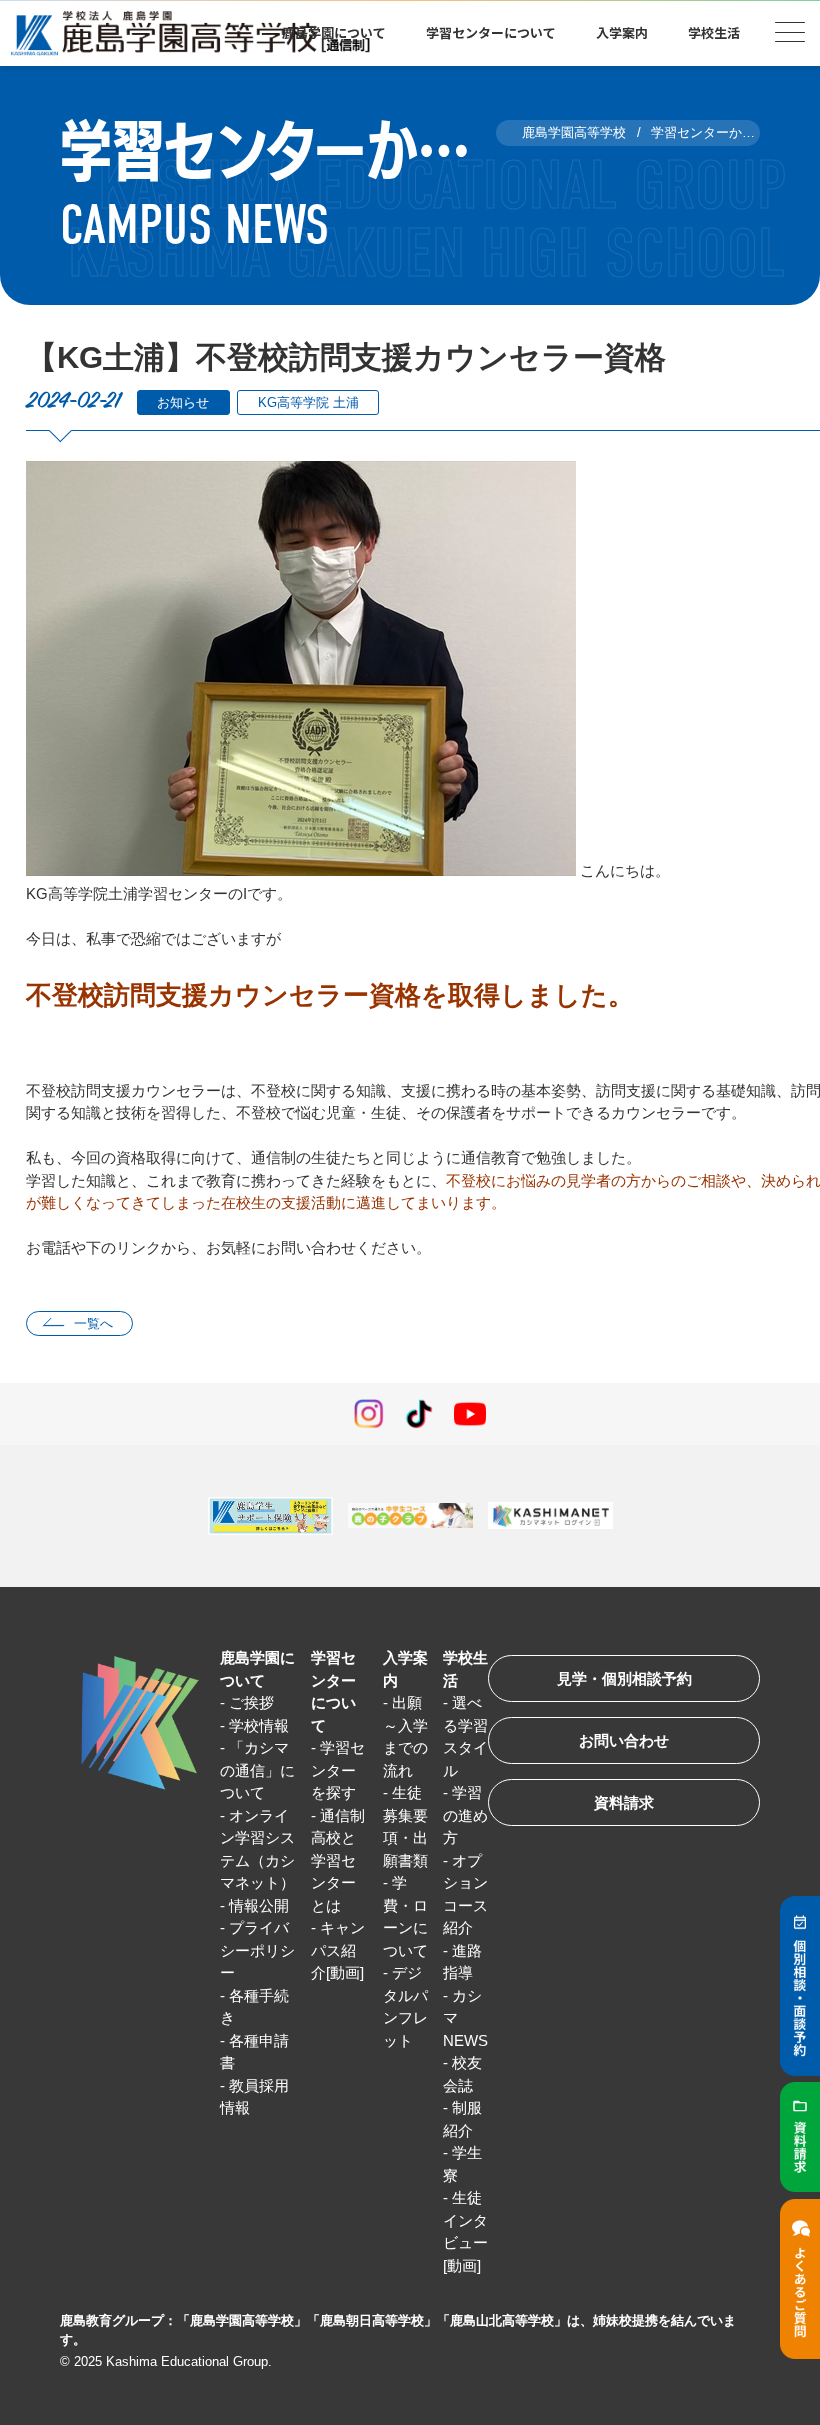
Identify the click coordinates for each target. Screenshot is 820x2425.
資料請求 (624, 1802)
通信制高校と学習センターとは (338, 1860)
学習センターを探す (338, 1770)
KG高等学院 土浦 (308, 402)
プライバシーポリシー (257, 1950)
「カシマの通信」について (257, 1770)
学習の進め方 (465, 1815)
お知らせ (183, 402)
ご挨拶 (251, 1702)
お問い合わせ (624, 1740)
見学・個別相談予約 (624, 1678)
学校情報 (259, 1725)
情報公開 (259, 1905)
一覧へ (93, 1323)
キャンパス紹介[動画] (338, 1950)
